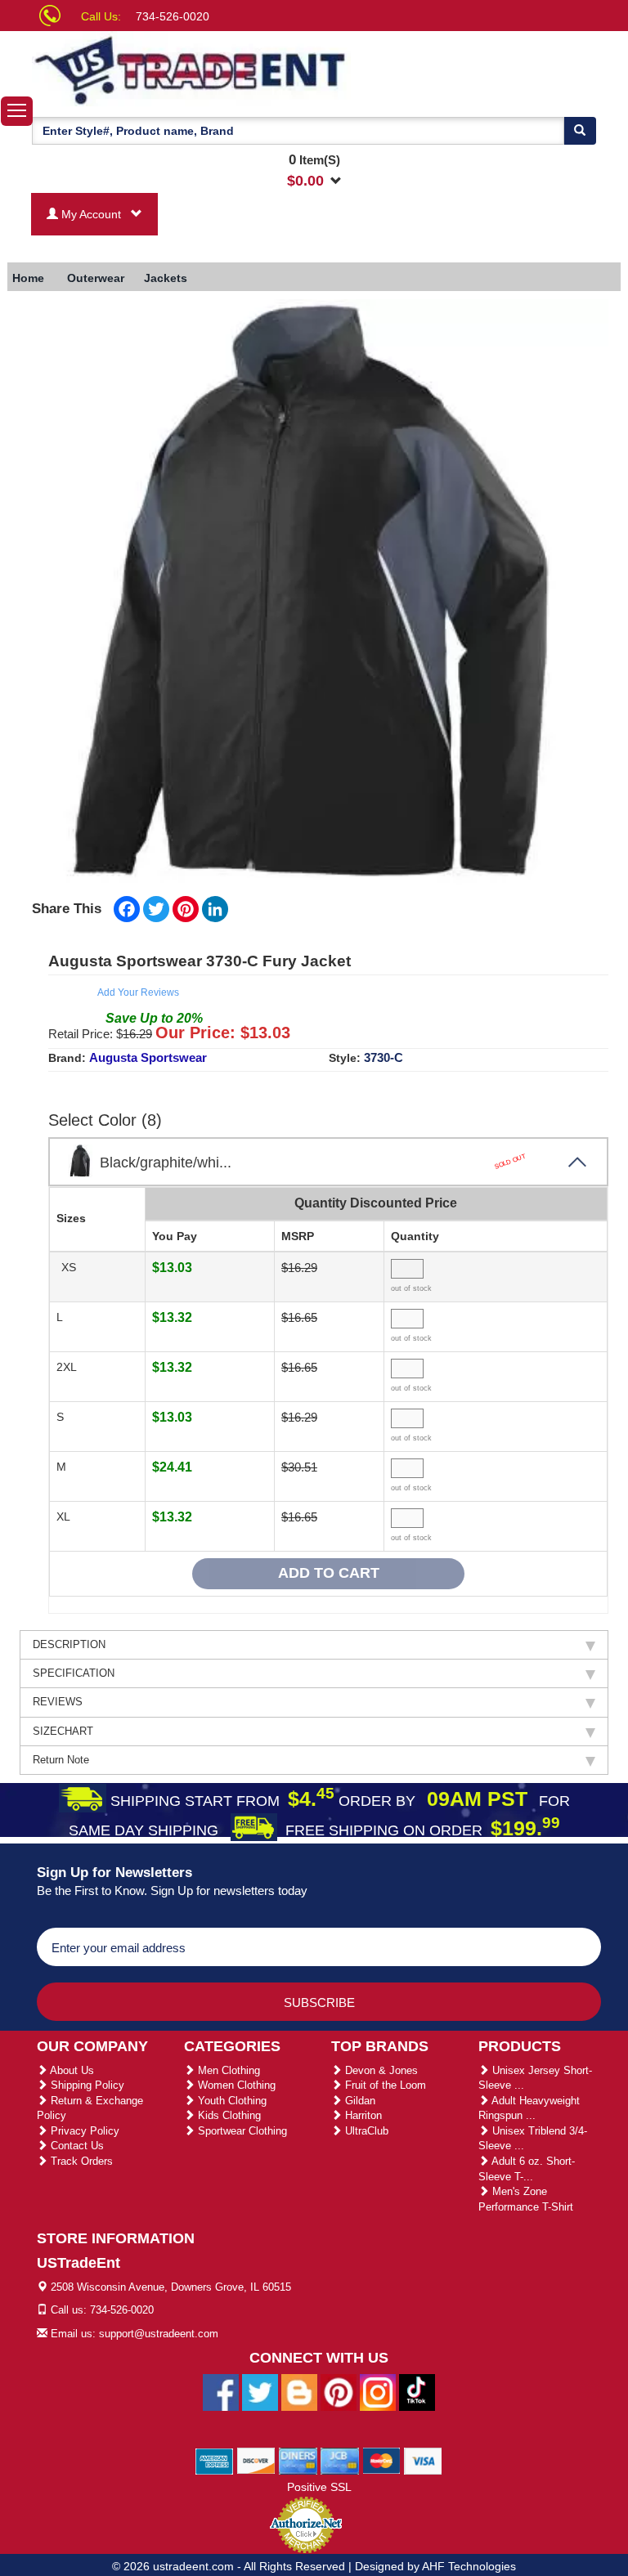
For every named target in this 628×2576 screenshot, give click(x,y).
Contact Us (76, 2146)
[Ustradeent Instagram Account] (378, 2392)
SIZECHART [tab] (63, 1731)
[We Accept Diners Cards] (298, 2461)
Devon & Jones (380, 2070)
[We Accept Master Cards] (381, 2461)
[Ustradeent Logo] (191, 69)
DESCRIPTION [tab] (69, 1644)
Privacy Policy (83, 2131)
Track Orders (80, 2161)
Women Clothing (235, 2085)
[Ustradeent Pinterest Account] (339, 2392)
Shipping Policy (86, 2085)
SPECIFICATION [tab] (74, 1673)
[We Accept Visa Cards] (423, 2461)
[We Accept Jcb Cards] (340, 2461)
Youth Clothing (231, 2101)
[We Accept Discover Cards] (256, 2461)
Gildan (359, 2101)
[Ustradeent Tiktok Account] (417, 2392)
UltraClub (365, 2131)
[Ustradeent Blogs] (299, 2392)
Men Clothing (227, 2070)
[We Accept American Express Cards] (215, 2461)
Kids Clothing (228, 2115)
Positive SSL (319, 2487)
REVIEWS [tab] (58, 1702)
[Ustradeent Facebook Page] (221, 2392)
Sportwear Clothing (241, 2131)
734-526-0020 (173, 16)
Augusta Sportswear (148, 1057)
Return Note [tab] (61, 1760)
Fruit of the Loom (384, 2085)
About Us (71, 2070)
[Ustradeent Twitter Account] (260, 2392)
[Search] (580, 131)
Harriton (362, 2115)
